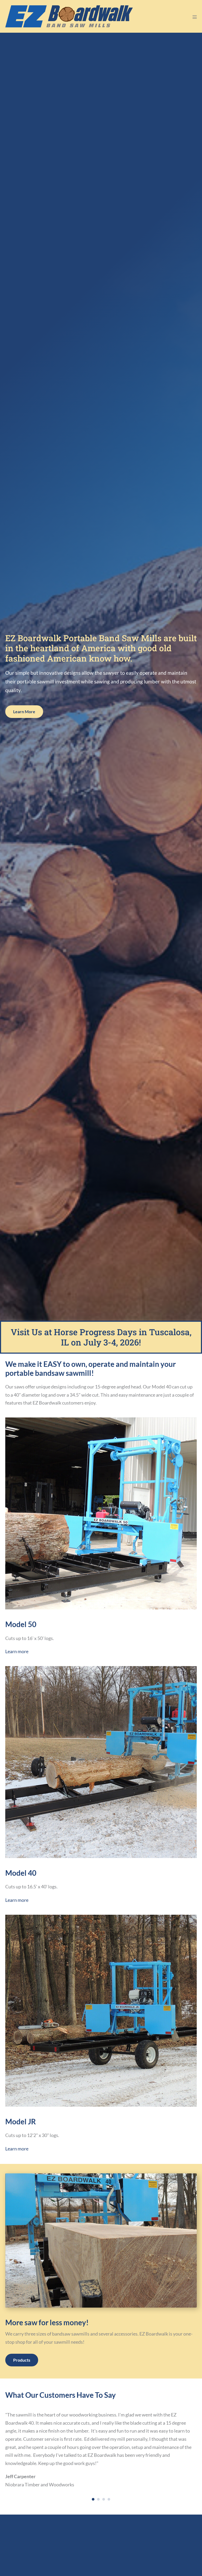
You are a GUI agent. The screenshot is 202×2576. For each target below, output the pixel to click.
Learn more (17, 1651)
